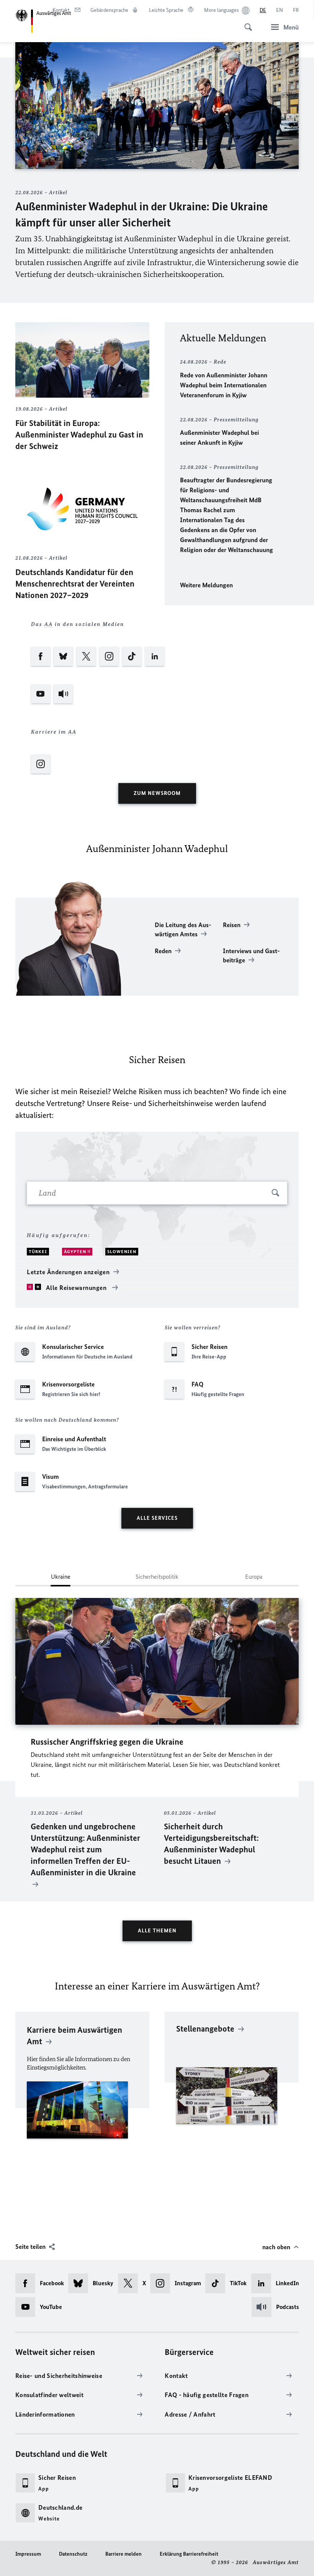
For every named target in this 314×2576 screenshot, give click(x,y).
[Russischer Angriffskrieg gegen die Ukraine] (157, 1661)
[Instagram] (110, 649)
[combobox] (157, 1193)
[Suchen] (276, 1194)
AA (49, 624)
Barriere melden (123, 2554)
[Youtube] (41, 686)
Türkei (38, 1252)
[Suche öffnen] (246, 23)
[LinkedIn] (155, 649)
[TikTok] (132, 649)
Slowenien (122, 1252)
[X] (87, 649)
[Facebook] (41, 649)
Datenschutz (73, 2554)
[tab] (61, 1580)
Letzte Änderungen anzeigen (68, 1272)
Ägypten (76, 1252)
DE (263, 10)
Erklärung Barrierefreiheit (189, 2554)
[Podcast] (64, 686)
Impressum (28, 2554)
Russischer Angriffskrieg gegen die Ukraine (107, 1742)
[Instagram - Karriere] (98, 756)
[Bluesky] (64, 649)
